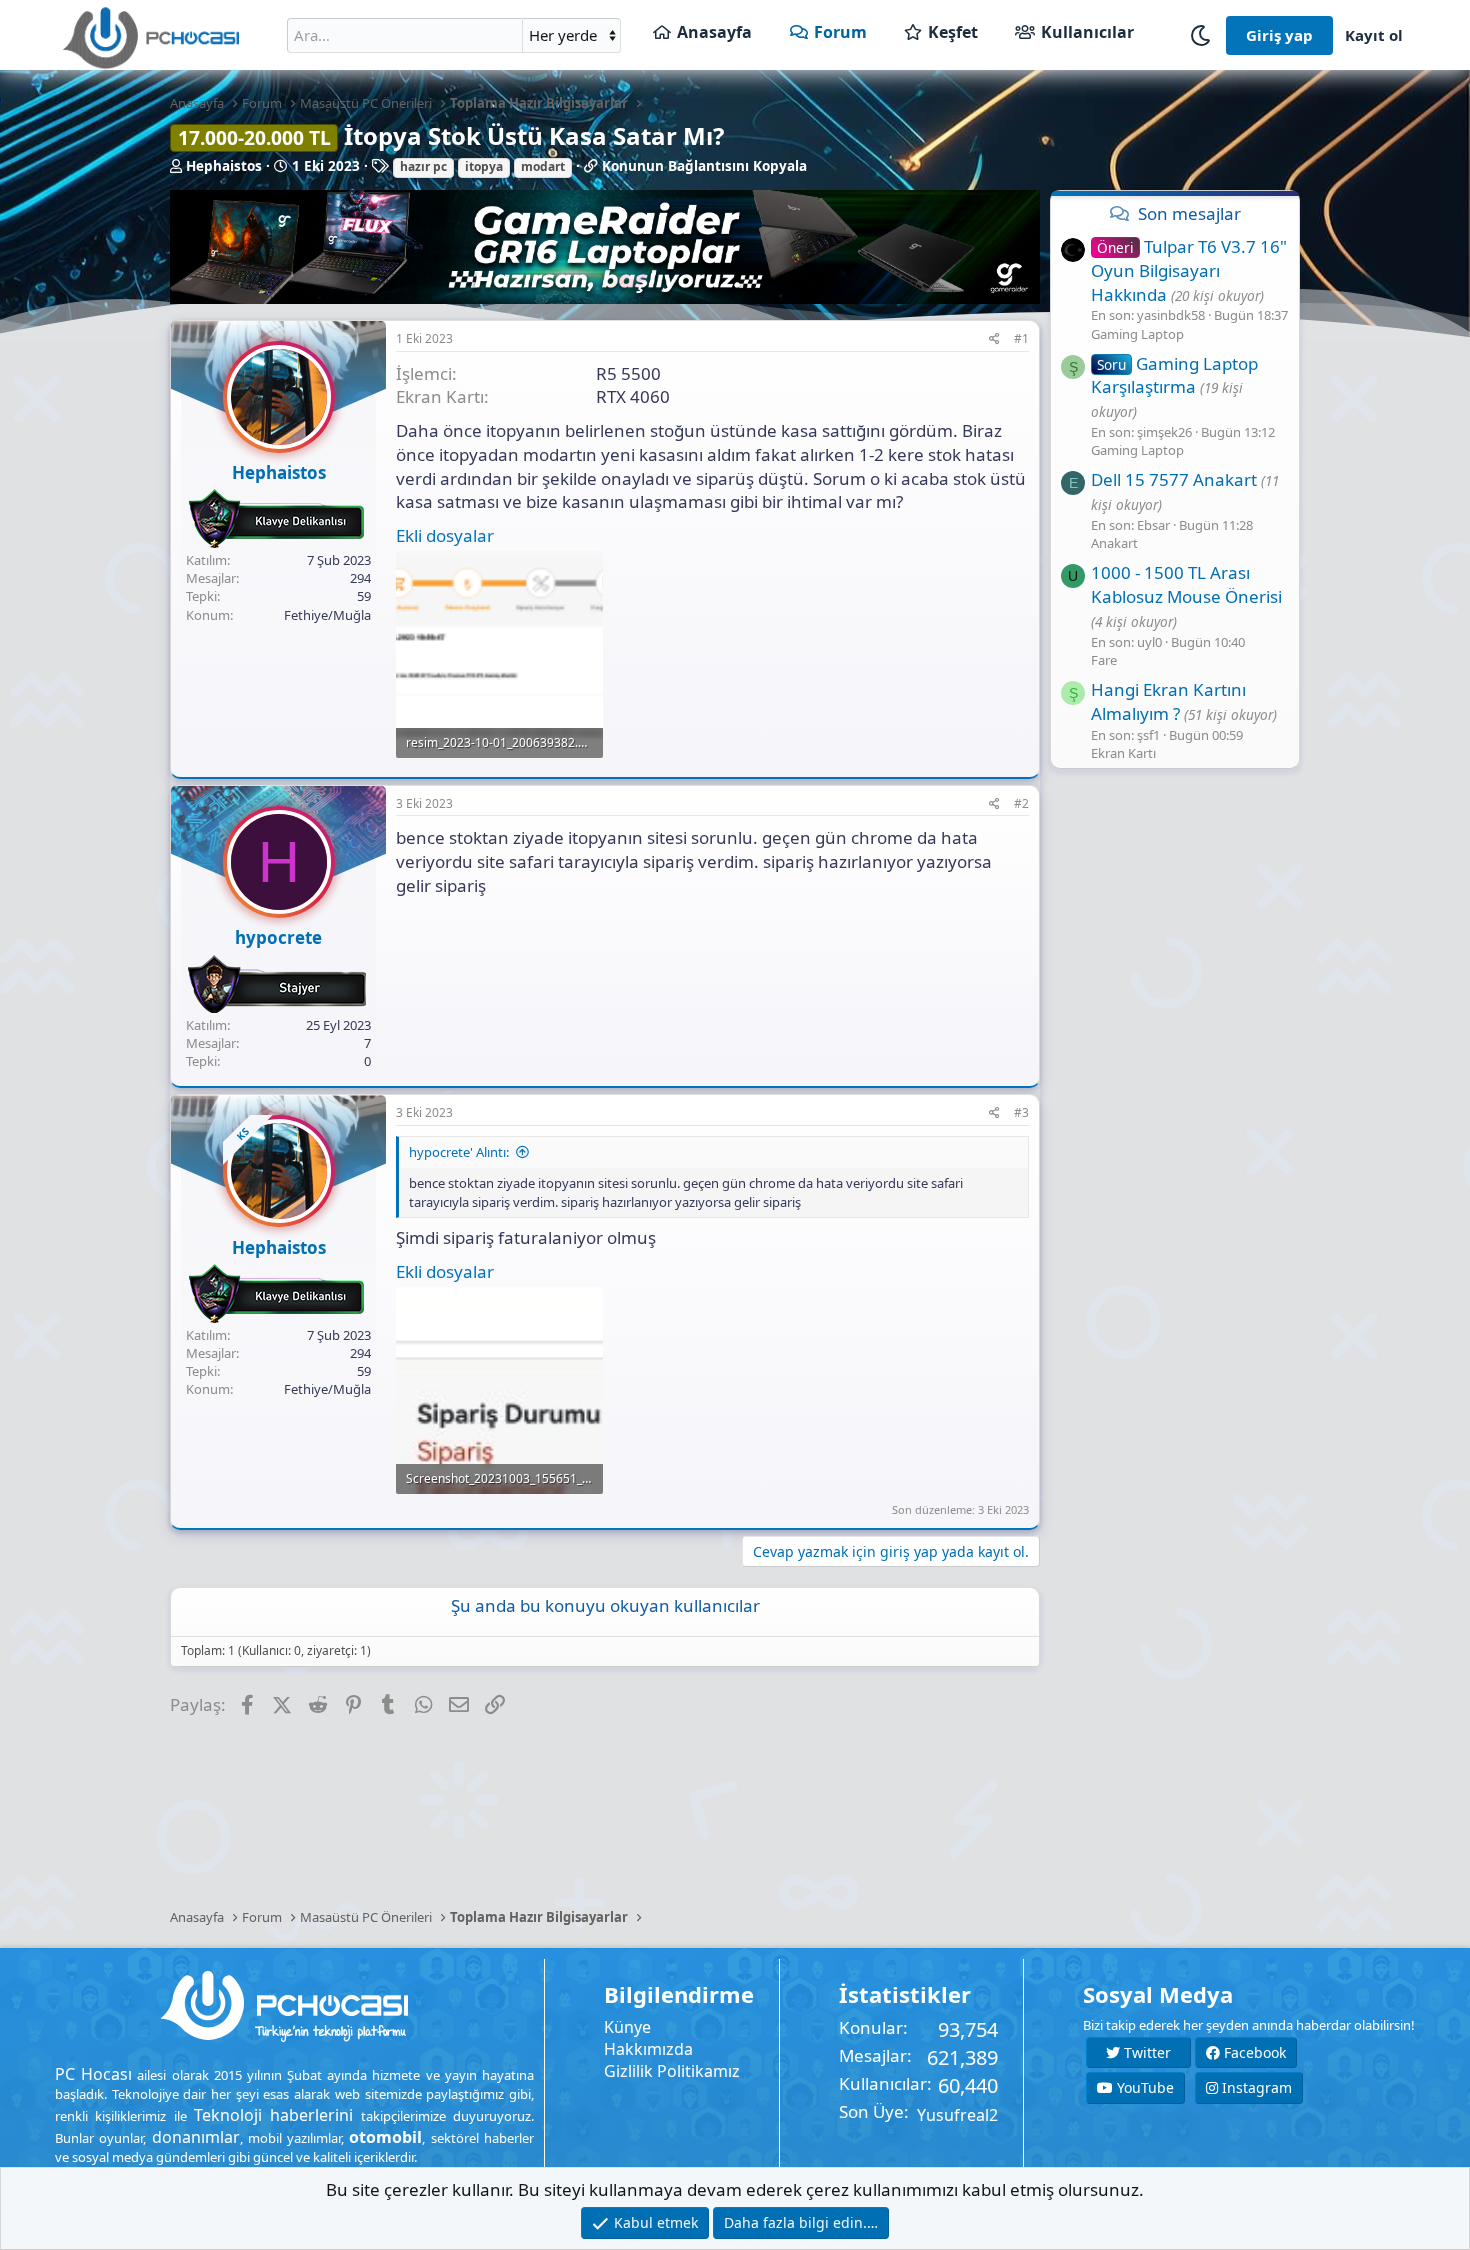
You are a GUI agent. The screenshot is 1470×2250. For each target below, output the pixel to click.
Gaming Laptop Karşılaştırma (1174, 374)
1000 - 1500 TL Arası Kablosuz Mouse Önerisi (1186, 584)
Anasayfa (714, 32)
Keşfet (953, 32)
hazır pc (423, 166)
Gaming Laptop (1137, 333)
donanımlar (196, 2137)
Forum (840, 32)
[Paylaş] (994, 339)
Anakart (1114, 543)
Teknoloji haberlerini (273, 2115)
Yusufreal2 (957, 2115)
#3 (1021, 1112)
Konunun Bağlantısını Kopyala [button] (704, 166)
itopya (484, 166)
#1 (1021, 338)
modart (543, 166)
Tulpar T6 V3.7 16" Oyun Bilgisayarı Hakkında (1189, 270)
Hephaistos (224, 166)
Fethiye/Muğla (327, 615)
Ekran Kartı (1123, 753)
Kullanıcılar (1087, 32)
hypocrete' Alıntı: (459, 1152)
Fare (1104, 660)
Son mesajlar (1189, 213)
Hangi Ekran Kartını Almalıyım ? (1168, 701)
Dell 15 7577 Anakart (1174, 479)
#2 (1021, 803)
